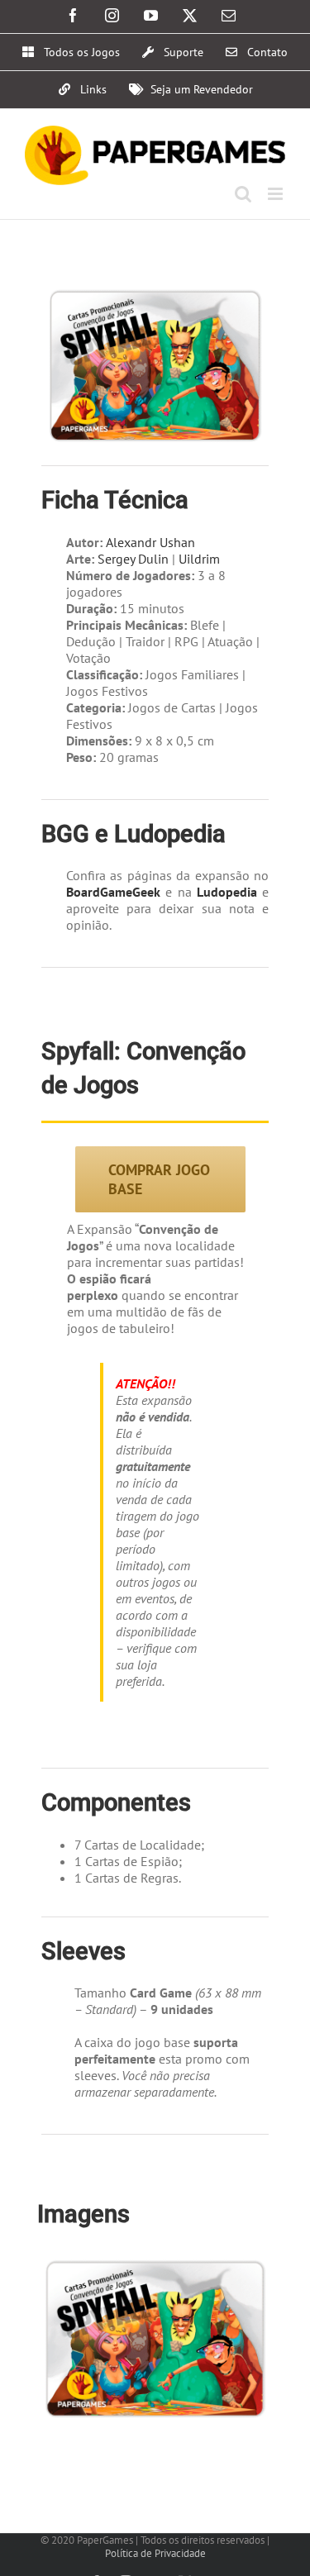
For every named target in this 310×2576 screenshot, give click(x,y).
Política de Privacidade (155, 2553)
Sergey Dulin (133, 559)
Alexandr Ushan (150, 542)
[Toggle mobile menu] (277, 194)
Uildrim (201, 559)
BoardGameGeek (113, 892)
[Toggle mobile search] (243, 194)
